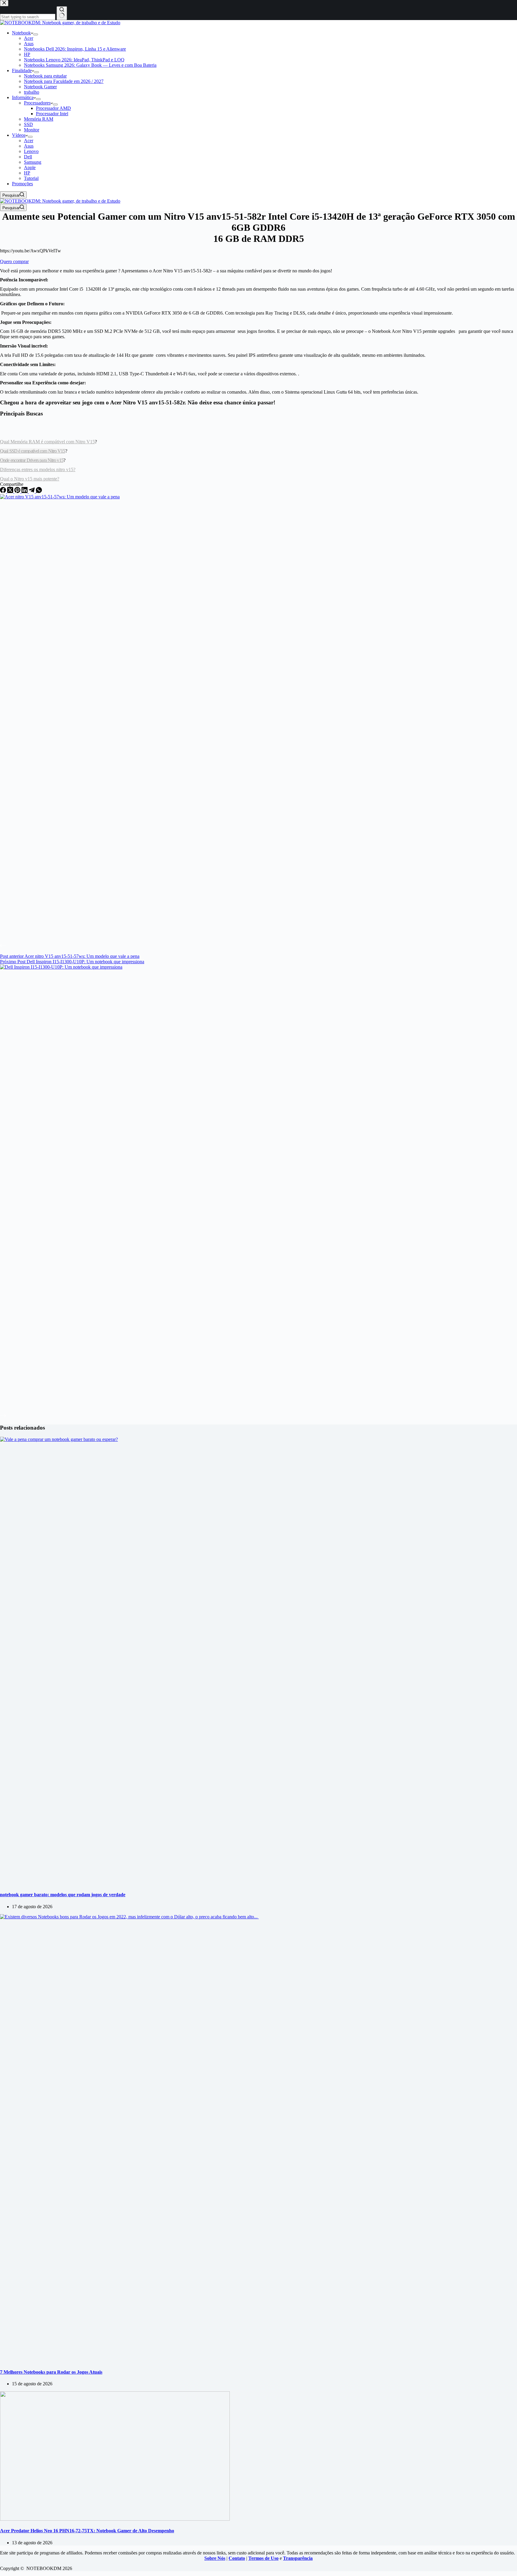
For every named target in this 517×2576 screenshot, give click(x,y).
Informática (23, 97)
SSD (28, 124)
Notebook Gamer (40, 87)
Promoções (22, 184)
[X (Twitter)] (11, 491)
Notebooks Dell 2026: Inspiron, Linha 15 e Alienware (75, 49)
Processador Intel (52, 114)
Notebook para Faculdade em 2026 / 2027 (64, 81)
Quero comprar (14, 261)
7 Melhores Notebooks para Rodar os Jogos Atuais (51, 2372)
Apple (30, 167)
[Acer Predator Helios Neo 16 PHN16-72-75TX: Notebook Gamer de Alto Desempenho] (115, 2519)
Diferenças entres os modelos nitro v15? (38, 469)
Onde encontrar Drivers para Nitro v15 (32, 460)
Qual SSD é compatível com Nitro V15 (33, 451)
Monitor (32, 130)
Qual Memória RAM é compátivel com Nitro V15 (47, 442)
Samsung (33, 162)
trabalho (32, 92)
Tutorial (31, 178)
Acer (29, 38)
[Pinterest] (18, 491)
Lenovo (31, 151)
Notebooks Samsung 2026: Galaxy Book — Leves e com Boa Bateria (90, 65)
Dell (28, 157)
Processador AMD (53, 108)
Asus (29, 44)
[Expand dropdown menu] (36, 34)
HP (27, 54)
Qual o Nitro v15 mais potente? (30, 479)
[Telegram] (32, 491)
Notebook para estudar (45, 76)
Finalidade (22, 70)
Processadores (37, 103)
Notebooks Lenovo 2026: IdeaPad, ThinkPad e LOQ (74, 60)
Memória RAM (39, 119)
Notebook (21, 33)
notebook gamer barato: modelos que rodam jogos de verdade (63, 1895)
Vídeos (19, 135)
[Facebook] (4, 491)
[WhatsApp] (39, 491)
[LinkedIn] (25, 491)
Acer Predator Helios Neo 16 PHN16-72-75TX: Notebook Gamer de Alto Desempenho (87, 2531)
